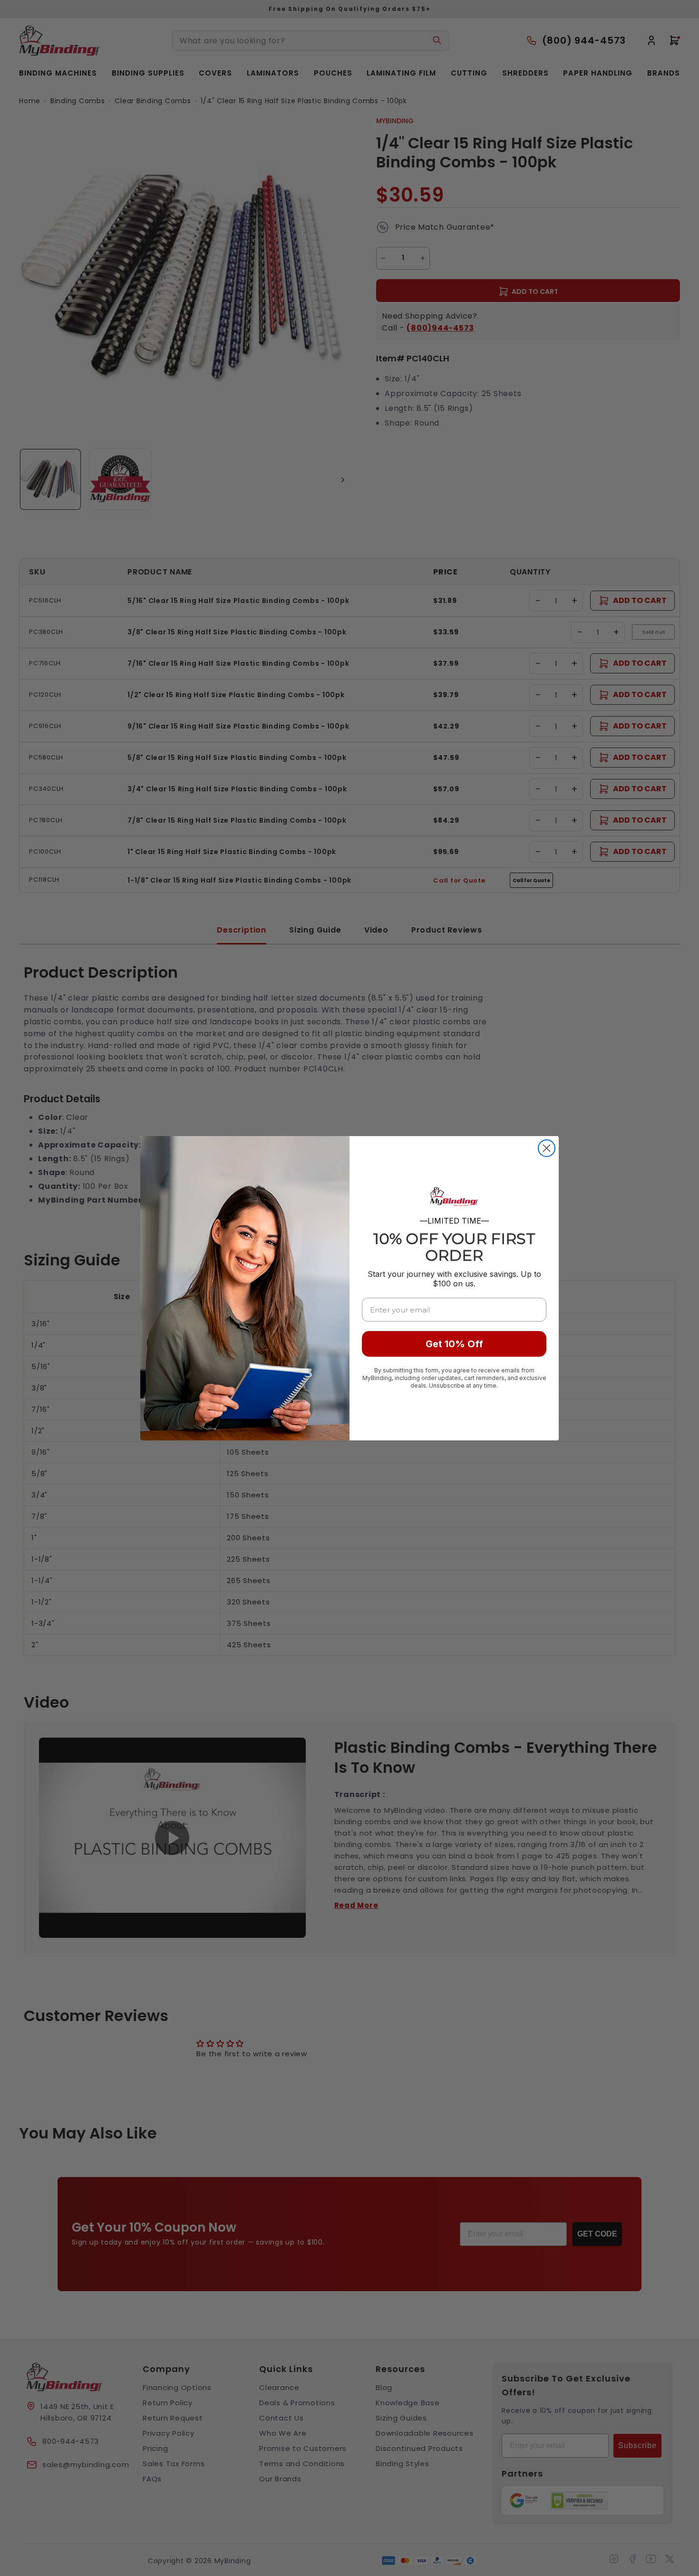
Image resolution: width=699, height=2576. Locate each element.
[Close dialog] (547, 1148)
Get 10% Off (454, 1344)
